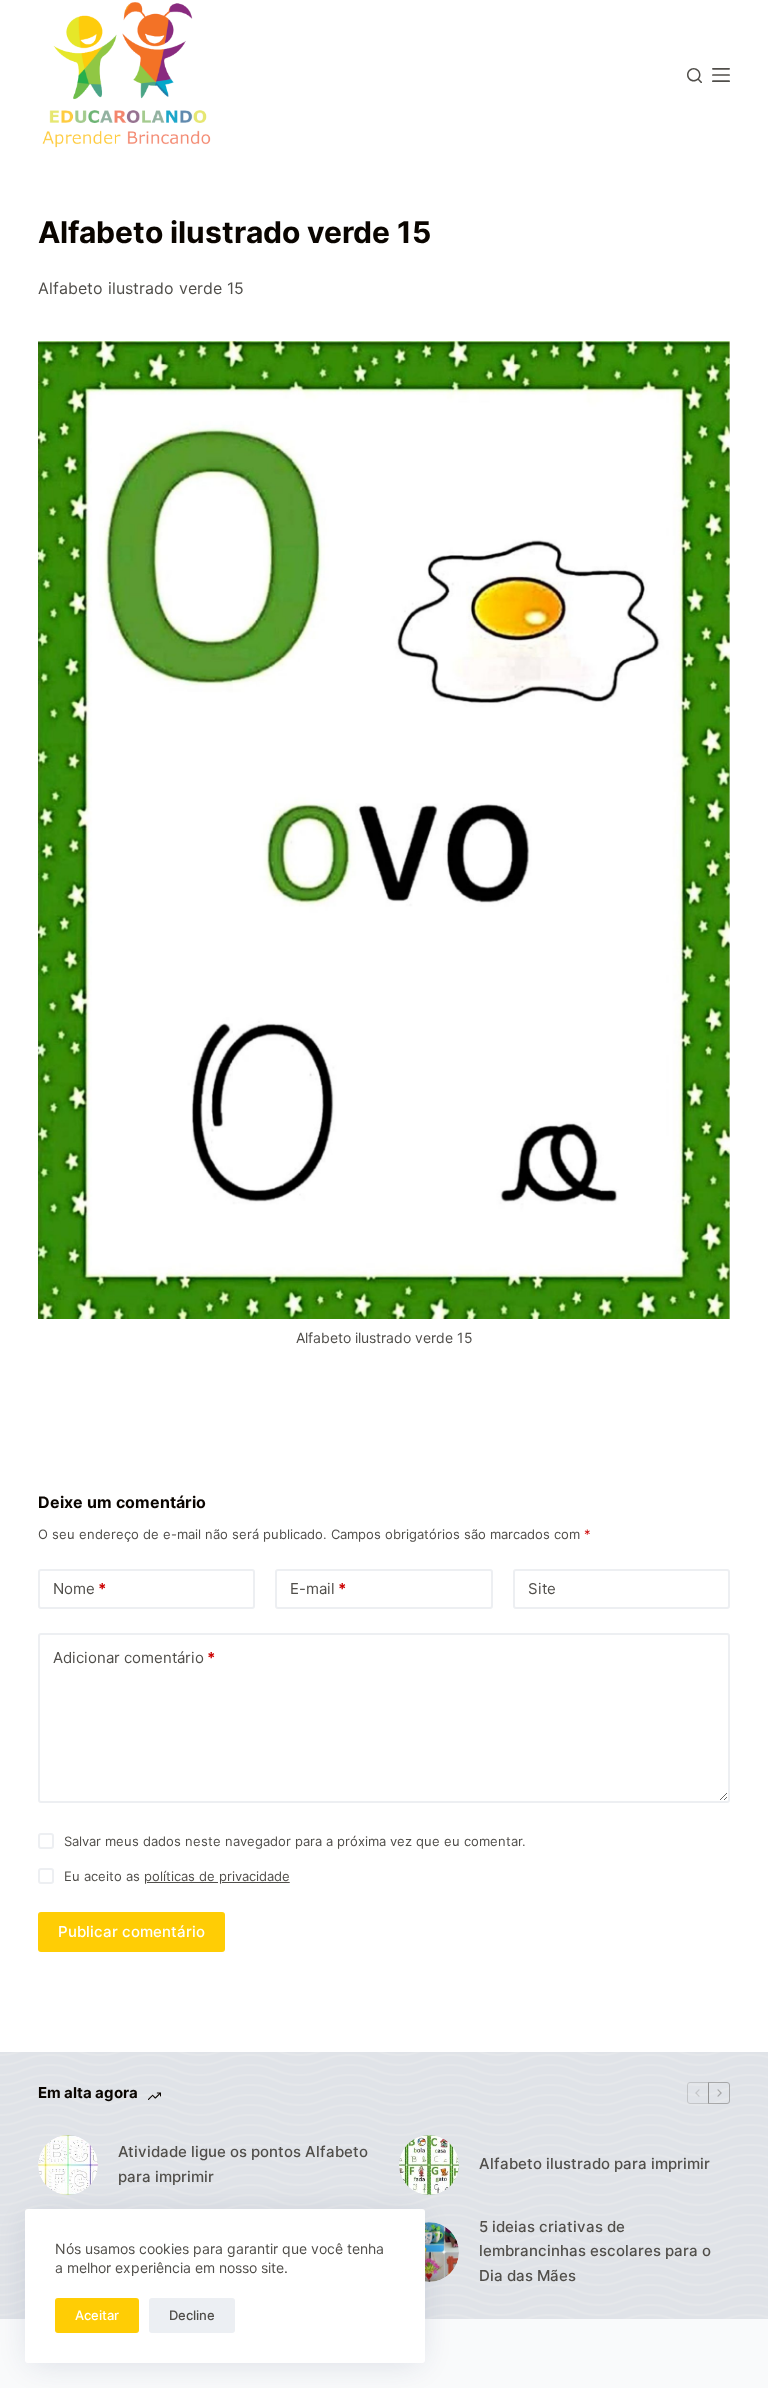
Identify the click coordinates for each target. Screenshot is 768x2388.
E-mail (318, 1588)
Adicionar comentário (134, 1657)
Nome (79, 1588)
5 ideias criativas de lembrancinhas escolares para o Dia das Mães (595, 2251)
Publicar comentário (131, 1931)
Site (542, 1588)
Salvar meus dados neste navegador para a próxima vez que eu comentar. (295, 1841)
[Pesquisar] (694, 75)
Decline (192, 2315)
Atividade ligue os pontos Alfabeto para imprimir (243, 2164)
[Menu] (721, 75)
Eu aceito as (177, 1876)
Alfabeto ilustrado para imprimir (594, 2163)
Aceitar (97, 2315)
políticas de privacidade (217, 1876)
